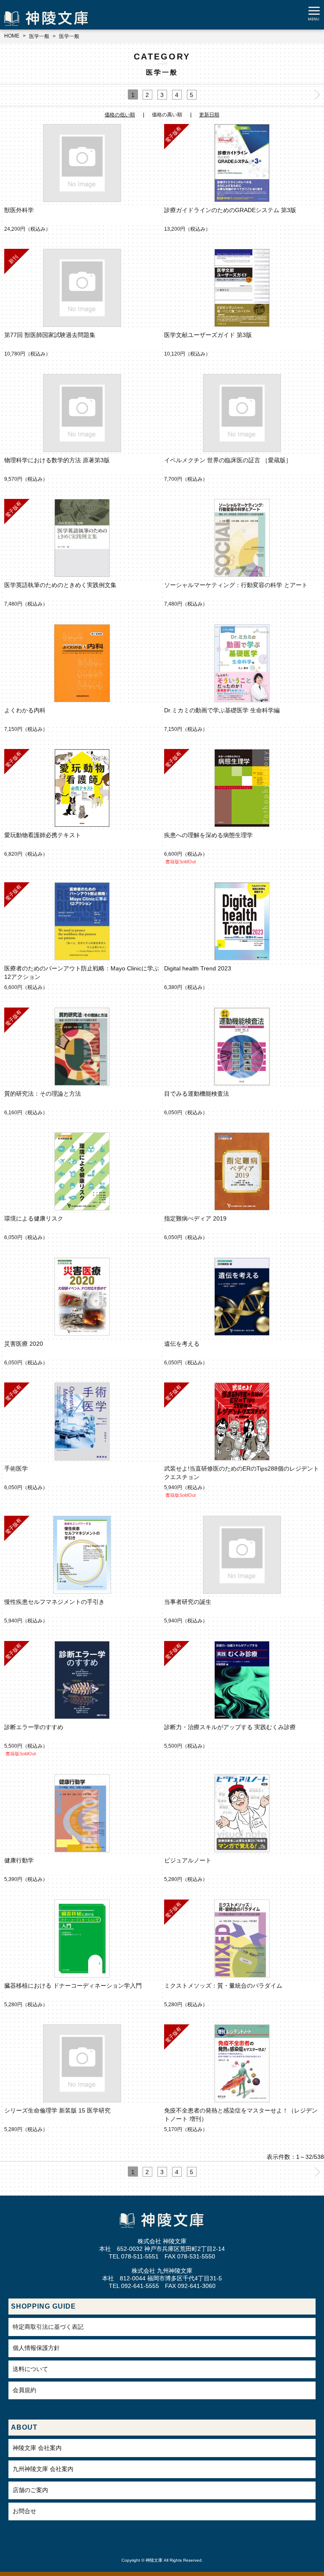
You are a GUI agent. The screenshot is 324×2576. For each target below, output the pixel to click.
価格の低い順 (120, 115)
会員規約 (24, 2390)
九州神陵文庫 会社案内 (43, 2469)
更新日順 (209, 115)
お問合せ (24, 2511)
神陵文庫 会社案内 (37, 2448)
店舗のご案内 (30, 2490)
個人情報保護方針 (36, 2348)
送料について (30, 2369)
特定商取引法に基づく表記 (48, 2327)
